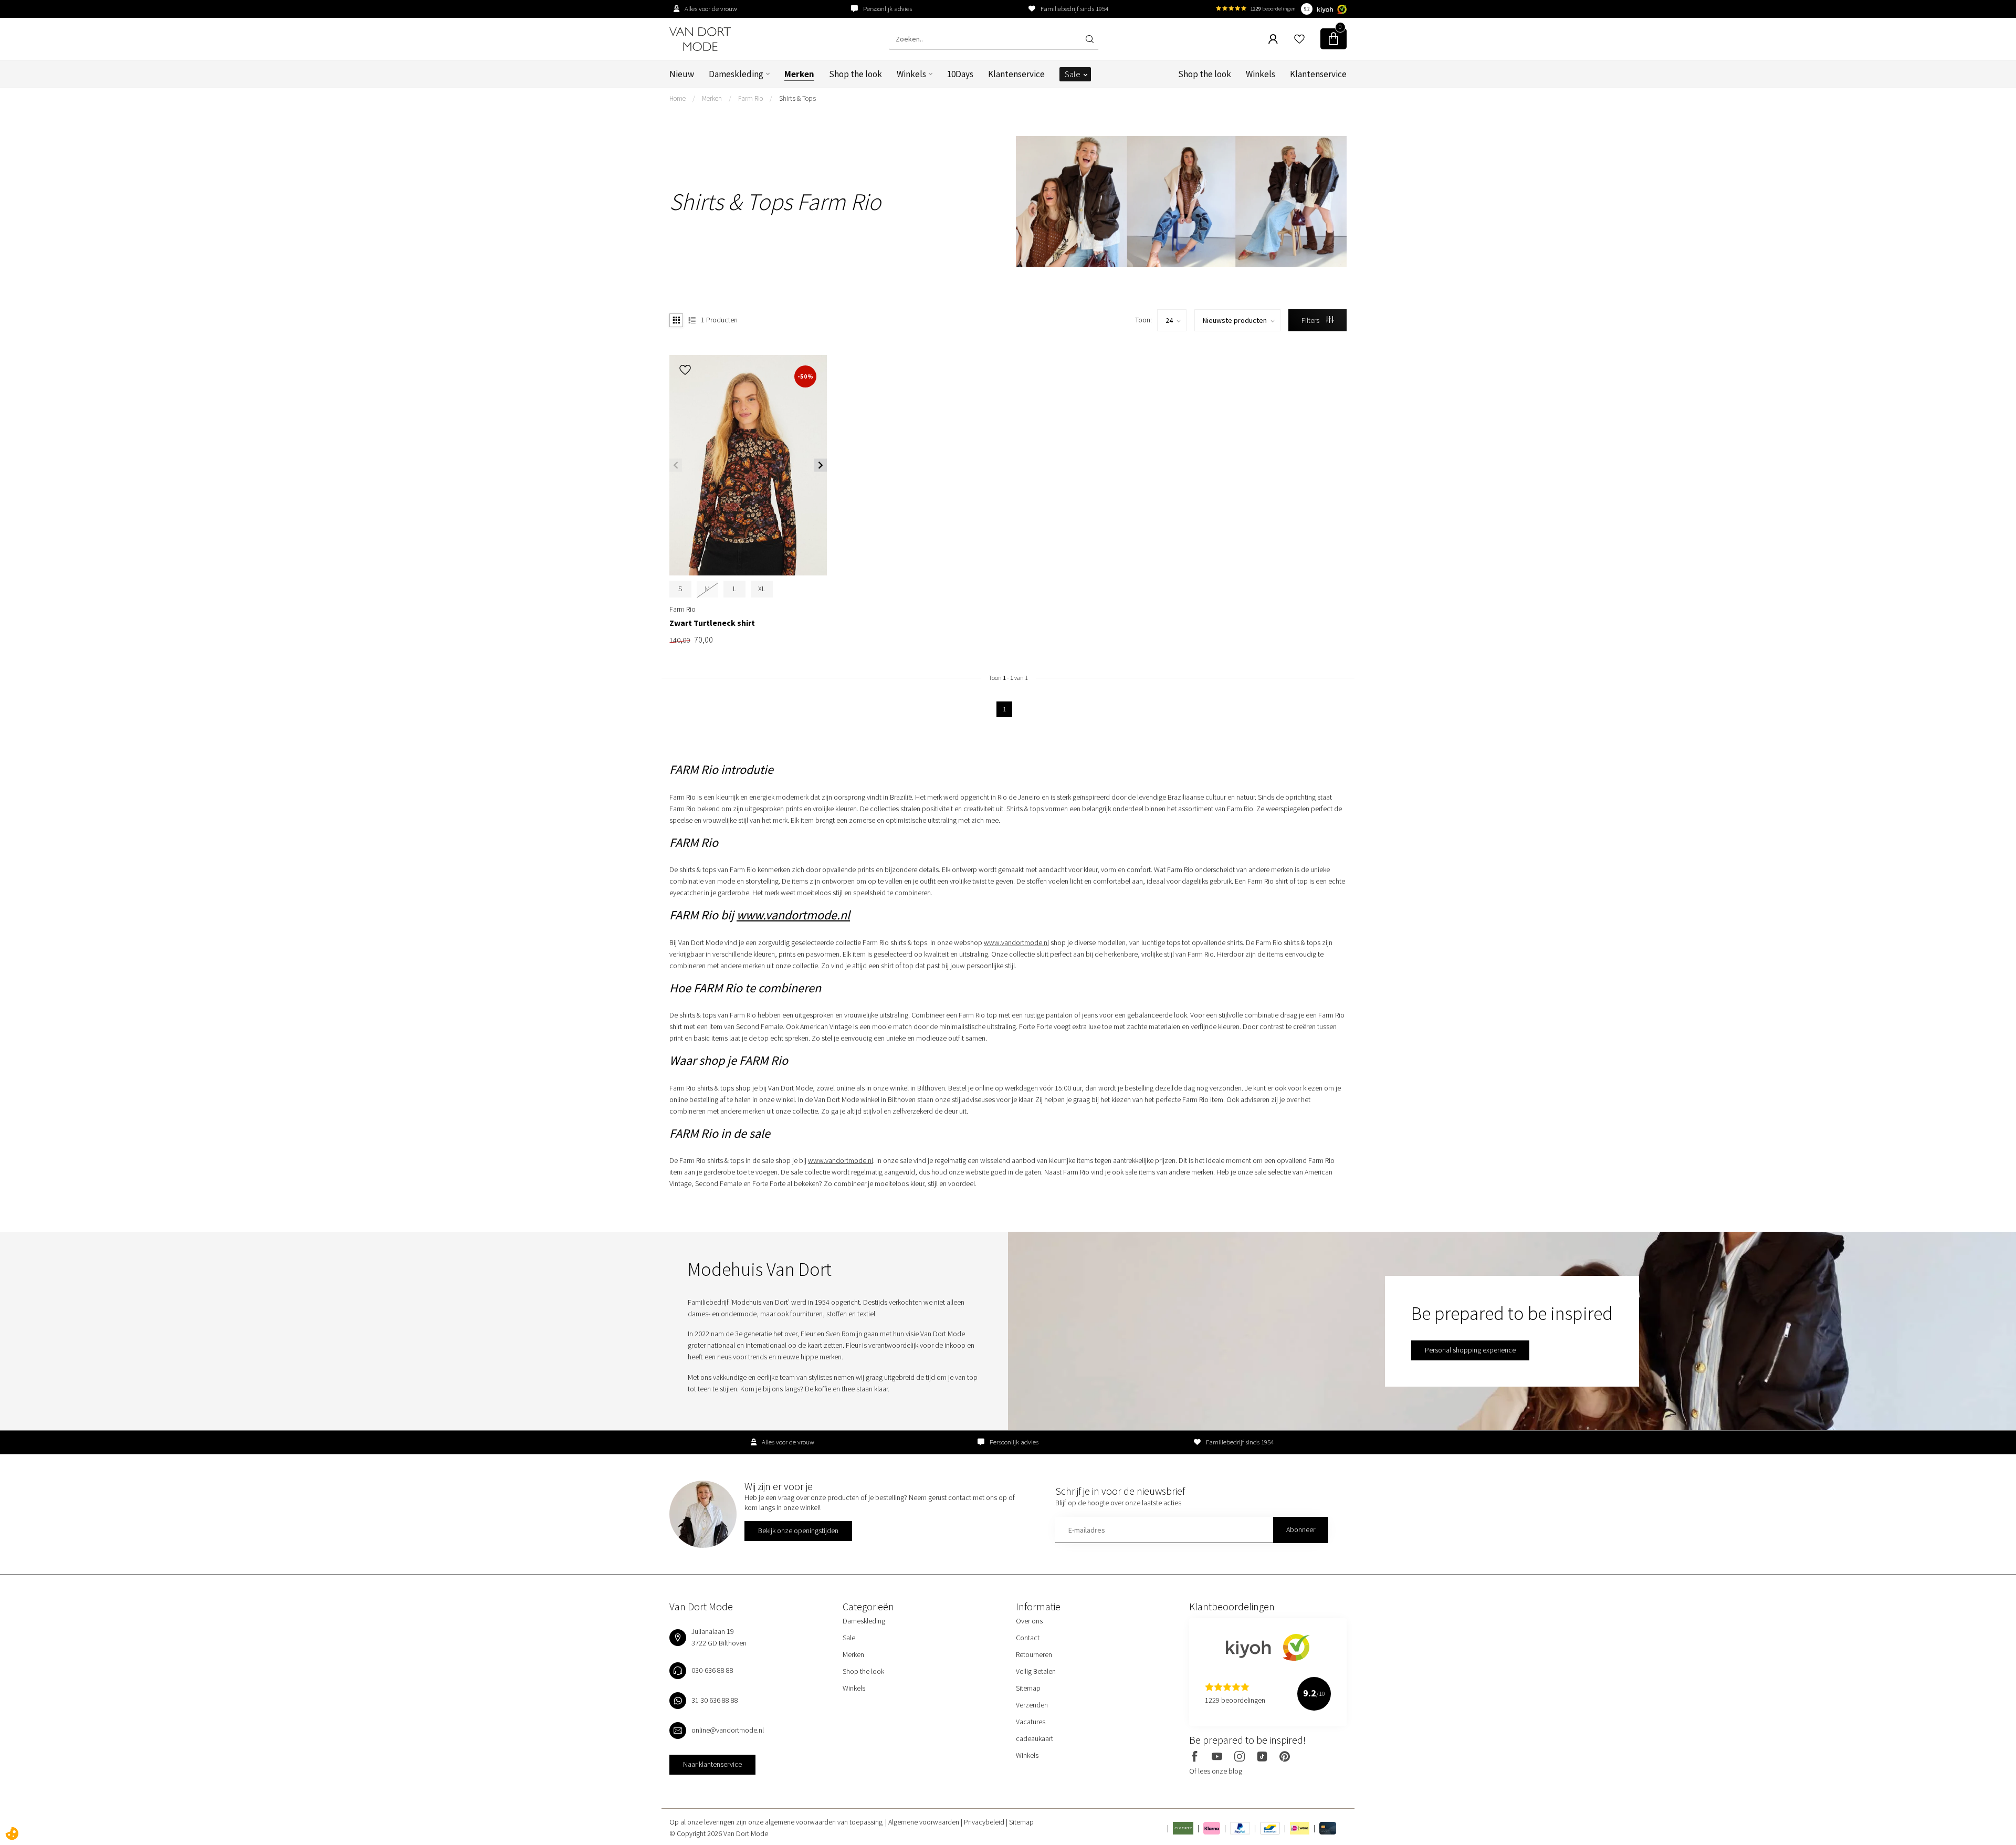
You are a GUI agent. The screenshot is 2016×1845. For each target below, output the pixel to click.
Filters (1311, 320)
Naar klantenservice (712, 1764)
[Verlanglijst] (1299, 39)
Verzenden (1032, 1705)
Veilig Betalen (1036, 1671)
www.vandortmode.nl (793, 915)
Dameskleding (736, 74)
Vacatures (1031, 1722)
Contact (1028, 1638)
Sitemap (1028, 1688)
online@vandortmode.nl (728, 1730)
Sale (1073, 74)
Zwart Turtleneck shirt (712, 623)
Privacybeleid (985, 1822)
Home (678, 98)
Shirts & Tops (797, 98)
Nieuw (682, 74)
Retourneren (1034, 1654)
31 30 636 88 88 (715, 1700)
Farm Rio (750, 98)
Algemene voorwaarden (925, 1822)
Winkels (911, 74)
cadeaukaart (1035, 1738)
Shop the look (855, 74)
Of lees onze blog (1216, 1771)
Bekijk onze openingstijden (798, 1530)
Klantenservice (1016, 74)
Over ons (1029, 1621)
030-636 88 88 (712, 1670)
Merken (799, 74)
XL (762, 589)
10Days (960, 74)
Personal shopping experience (1470, 1350)
